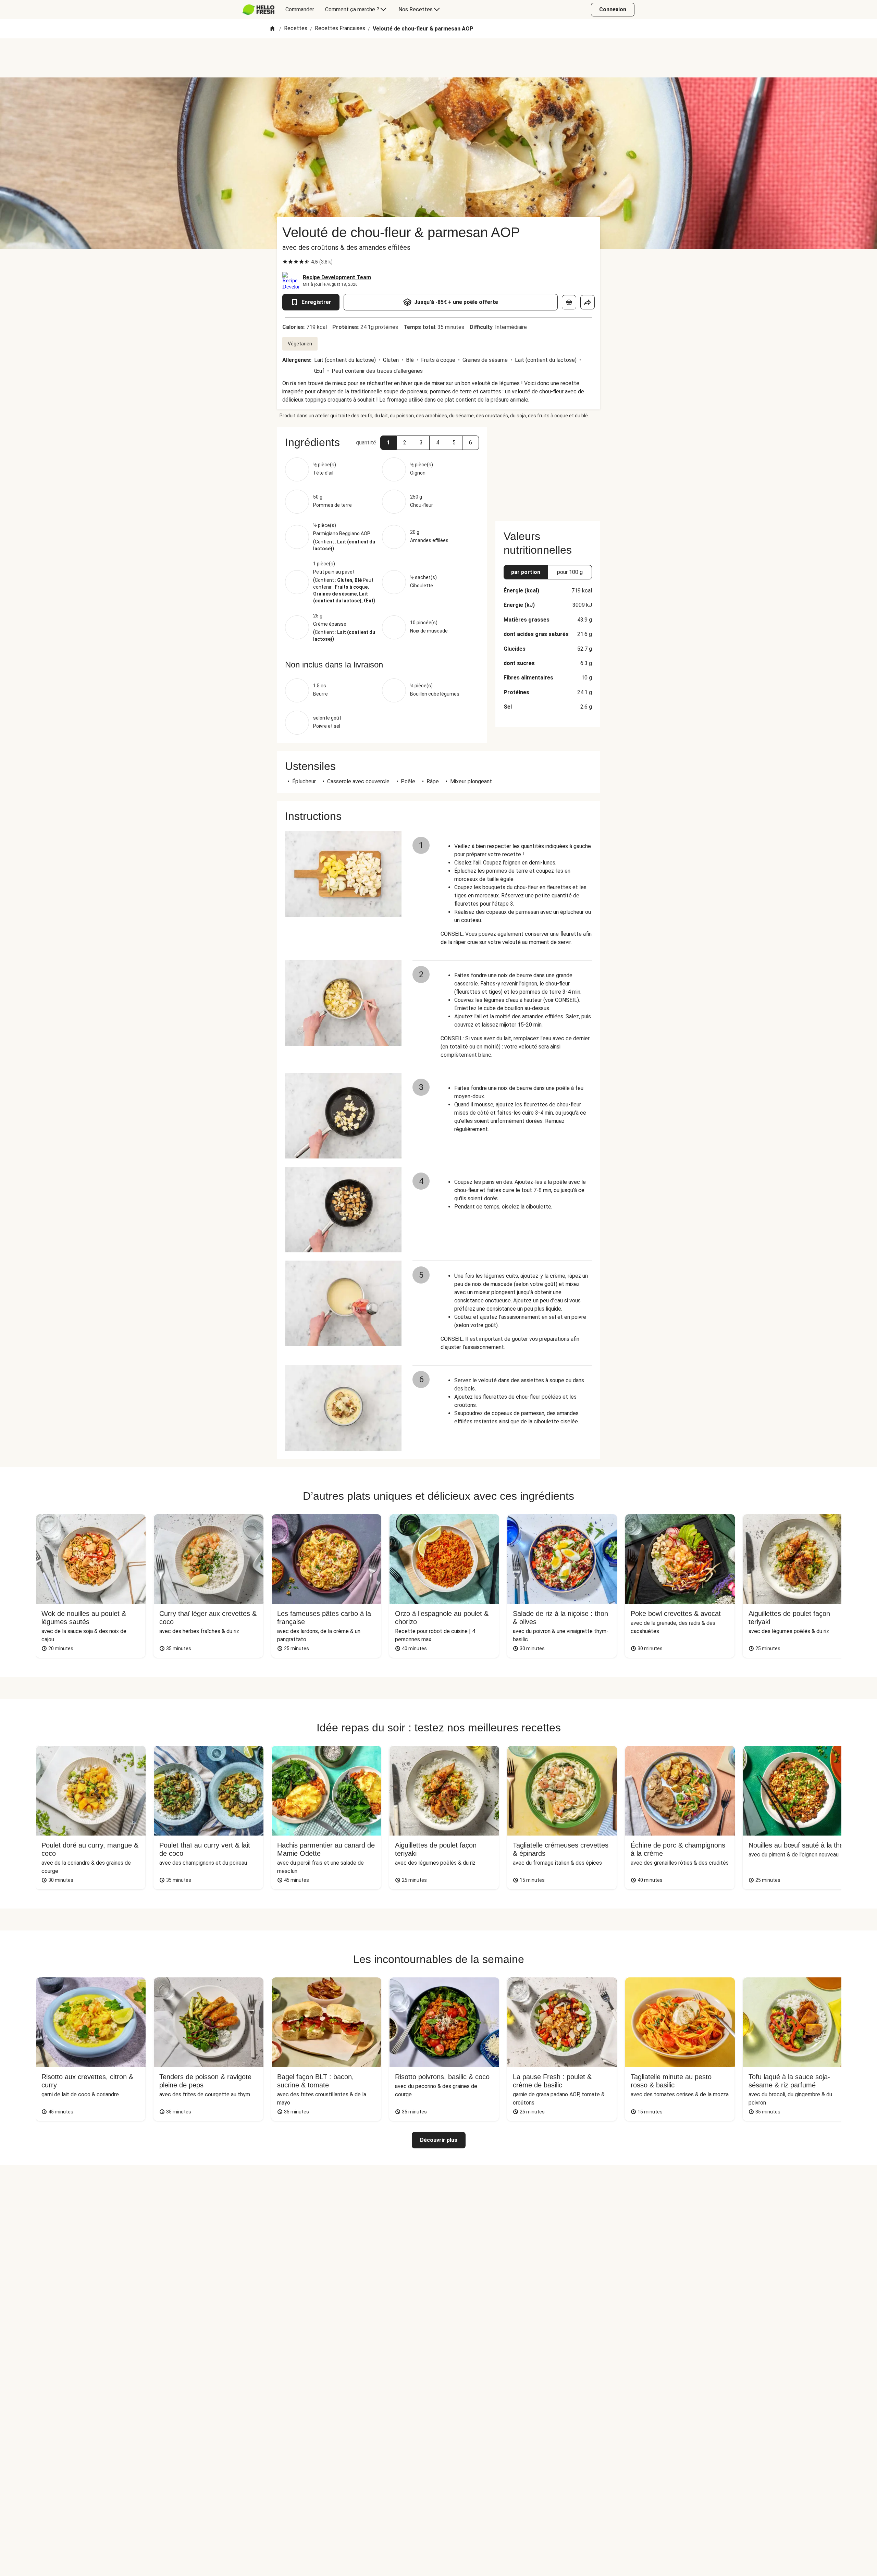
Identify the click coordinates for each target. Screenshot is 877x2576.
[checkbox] (285, 262)
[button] (388, 443)
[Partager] (588, 302)
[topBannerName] (438, 58)
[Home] (272, 29)
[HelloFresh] (258, 10)
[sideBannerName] (548, 470)
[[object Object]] (569, 302)
